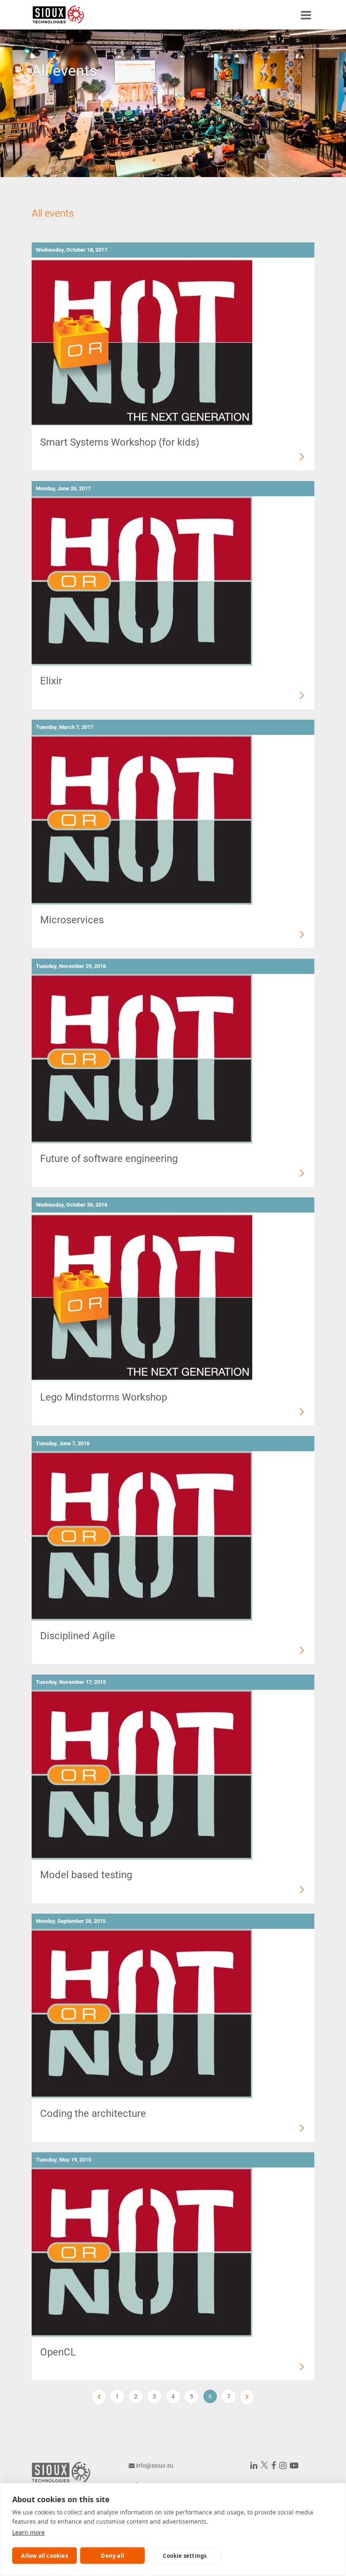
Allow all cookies (44, 2556)
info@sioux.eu (155, 2466)
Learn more (28, 2532)
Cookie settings (185, 2556)
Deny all (112, 2556)
